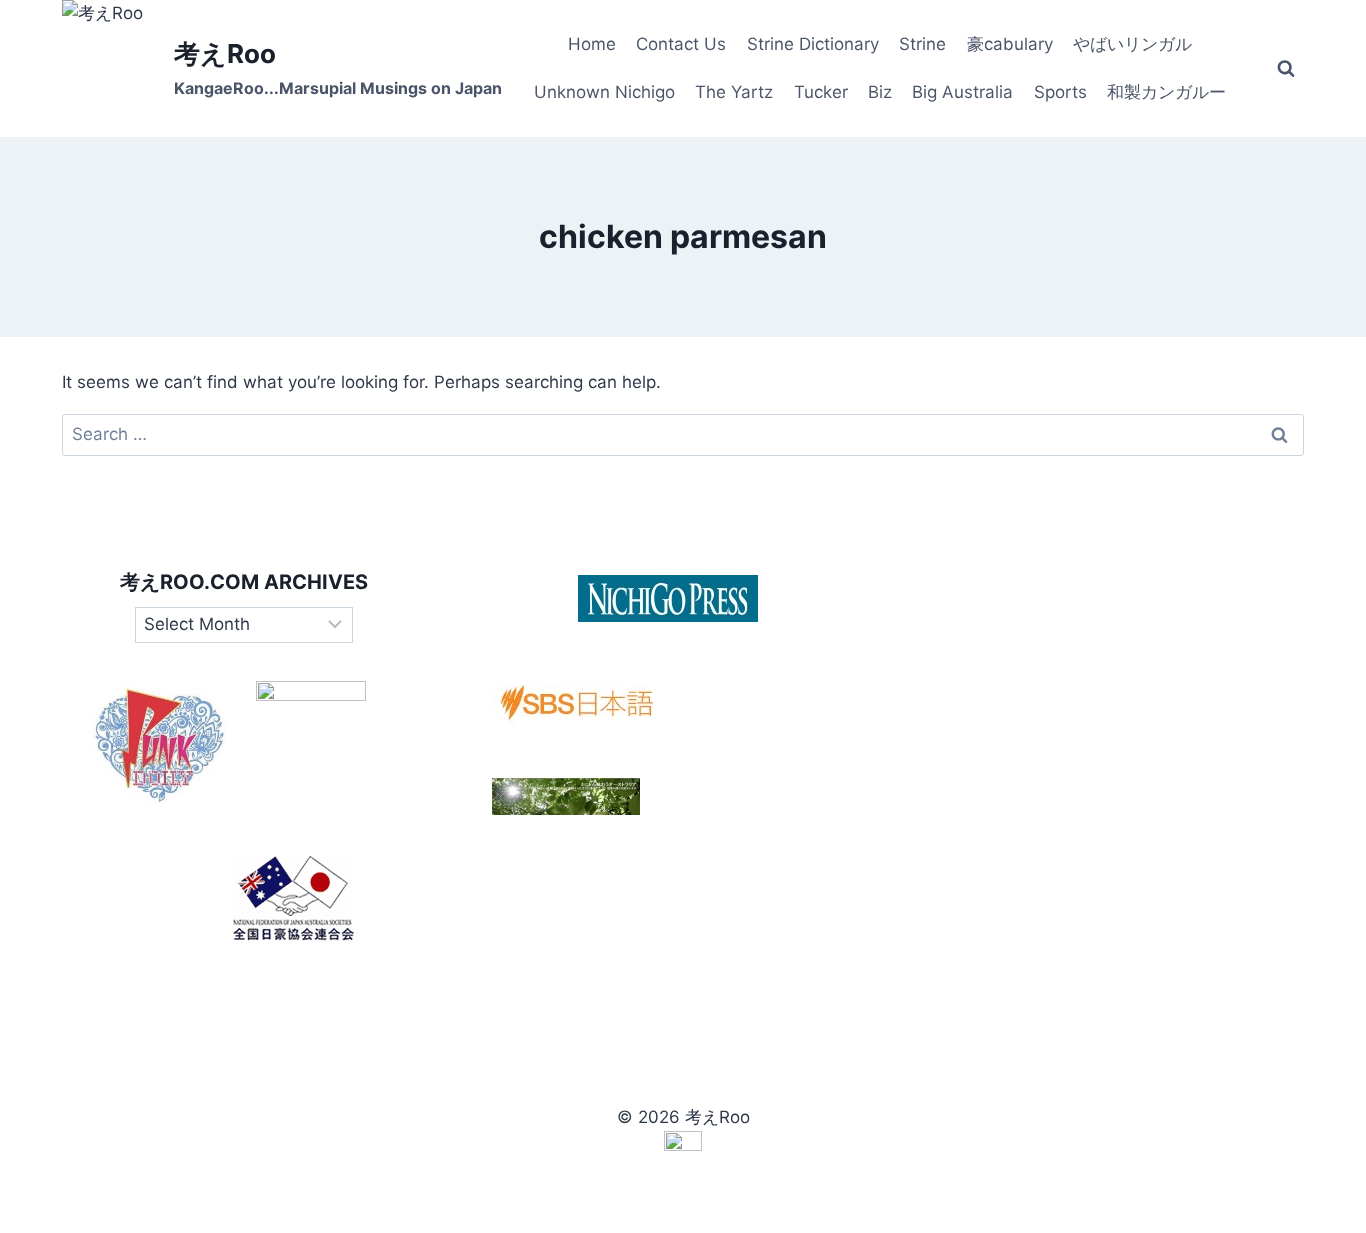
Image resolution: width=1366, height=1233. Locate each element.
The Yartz (734, 92)
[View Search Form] (1286, 69)
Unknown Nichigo (604, 92)
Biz (880, 92)
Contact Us (681, 44)
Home (592, 44)
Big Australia (962, 92)
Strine (922, 44)
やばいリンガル (1132, 44)
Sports (1060, 92)
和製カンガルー (1166, 92)
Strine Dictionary (813, 44)
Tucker (821, 92)
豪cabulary (1010, 44)
